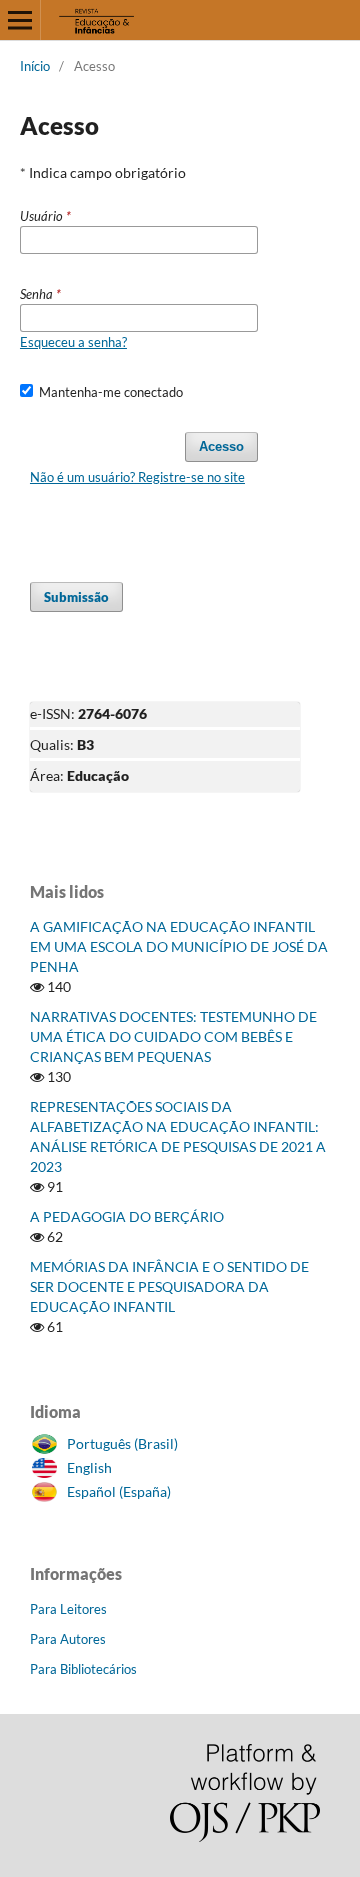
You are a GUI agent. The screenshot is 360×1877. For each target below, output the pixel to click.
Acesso (221, 446)
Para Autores (68, 1639)
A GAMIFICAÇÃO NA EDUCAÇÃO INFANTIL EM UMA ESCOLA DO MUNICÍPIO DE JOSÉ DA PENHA (179, 946)
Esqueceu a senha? (73, 342)
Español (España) (119, 1491)
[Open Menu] (20, 20)
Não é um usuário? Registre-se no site (137, 477)
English (89, 1467)
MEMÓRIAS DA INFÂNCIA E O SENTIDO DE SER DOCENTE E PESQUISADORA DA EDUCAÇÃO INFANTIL (169, 1286)
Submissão (76, 597)
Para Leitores (68, 1609)
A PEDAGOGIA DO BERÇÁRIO (127, 1216)
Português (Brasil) (122, 1443)
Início (35, 66)
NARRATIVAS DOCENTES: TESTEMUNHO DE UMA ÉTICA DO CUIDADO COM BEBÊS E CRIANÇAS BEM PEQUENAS (173, 1036)
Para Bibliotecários (83, 1669)
